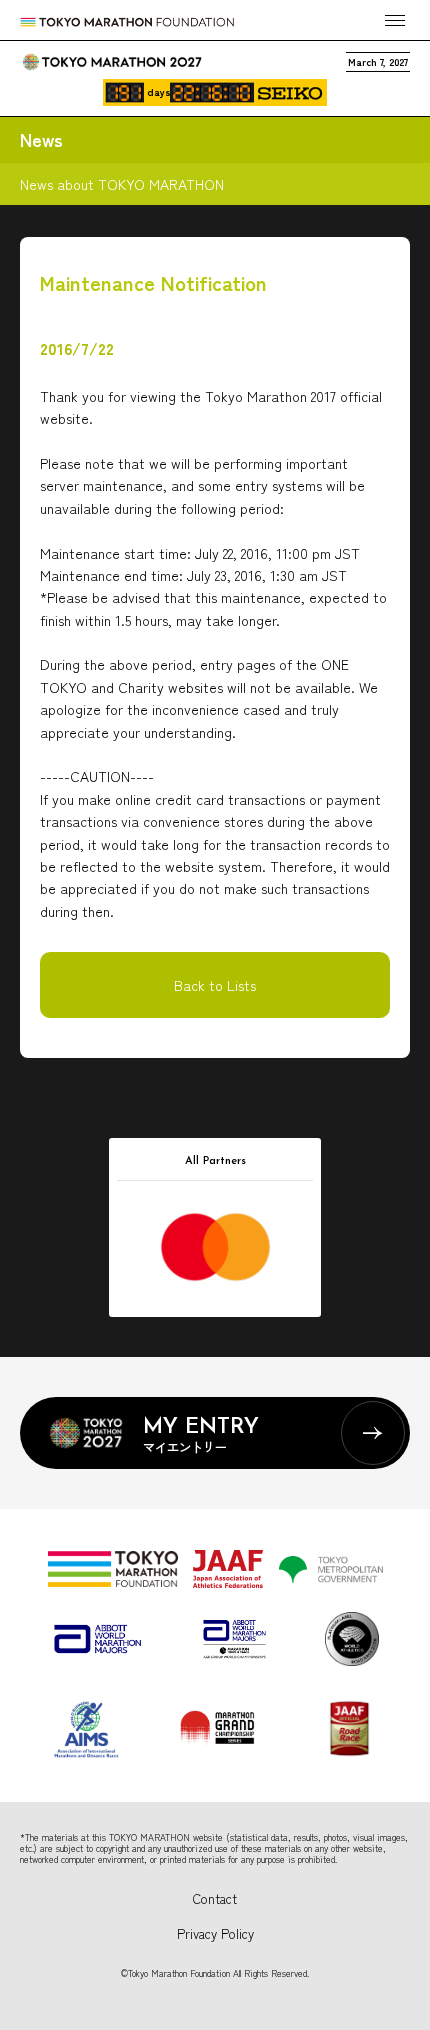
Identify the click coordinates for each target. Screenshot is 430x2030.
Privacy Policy (215, 1933)
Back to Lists (215, 985)
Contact (215, 1898)
